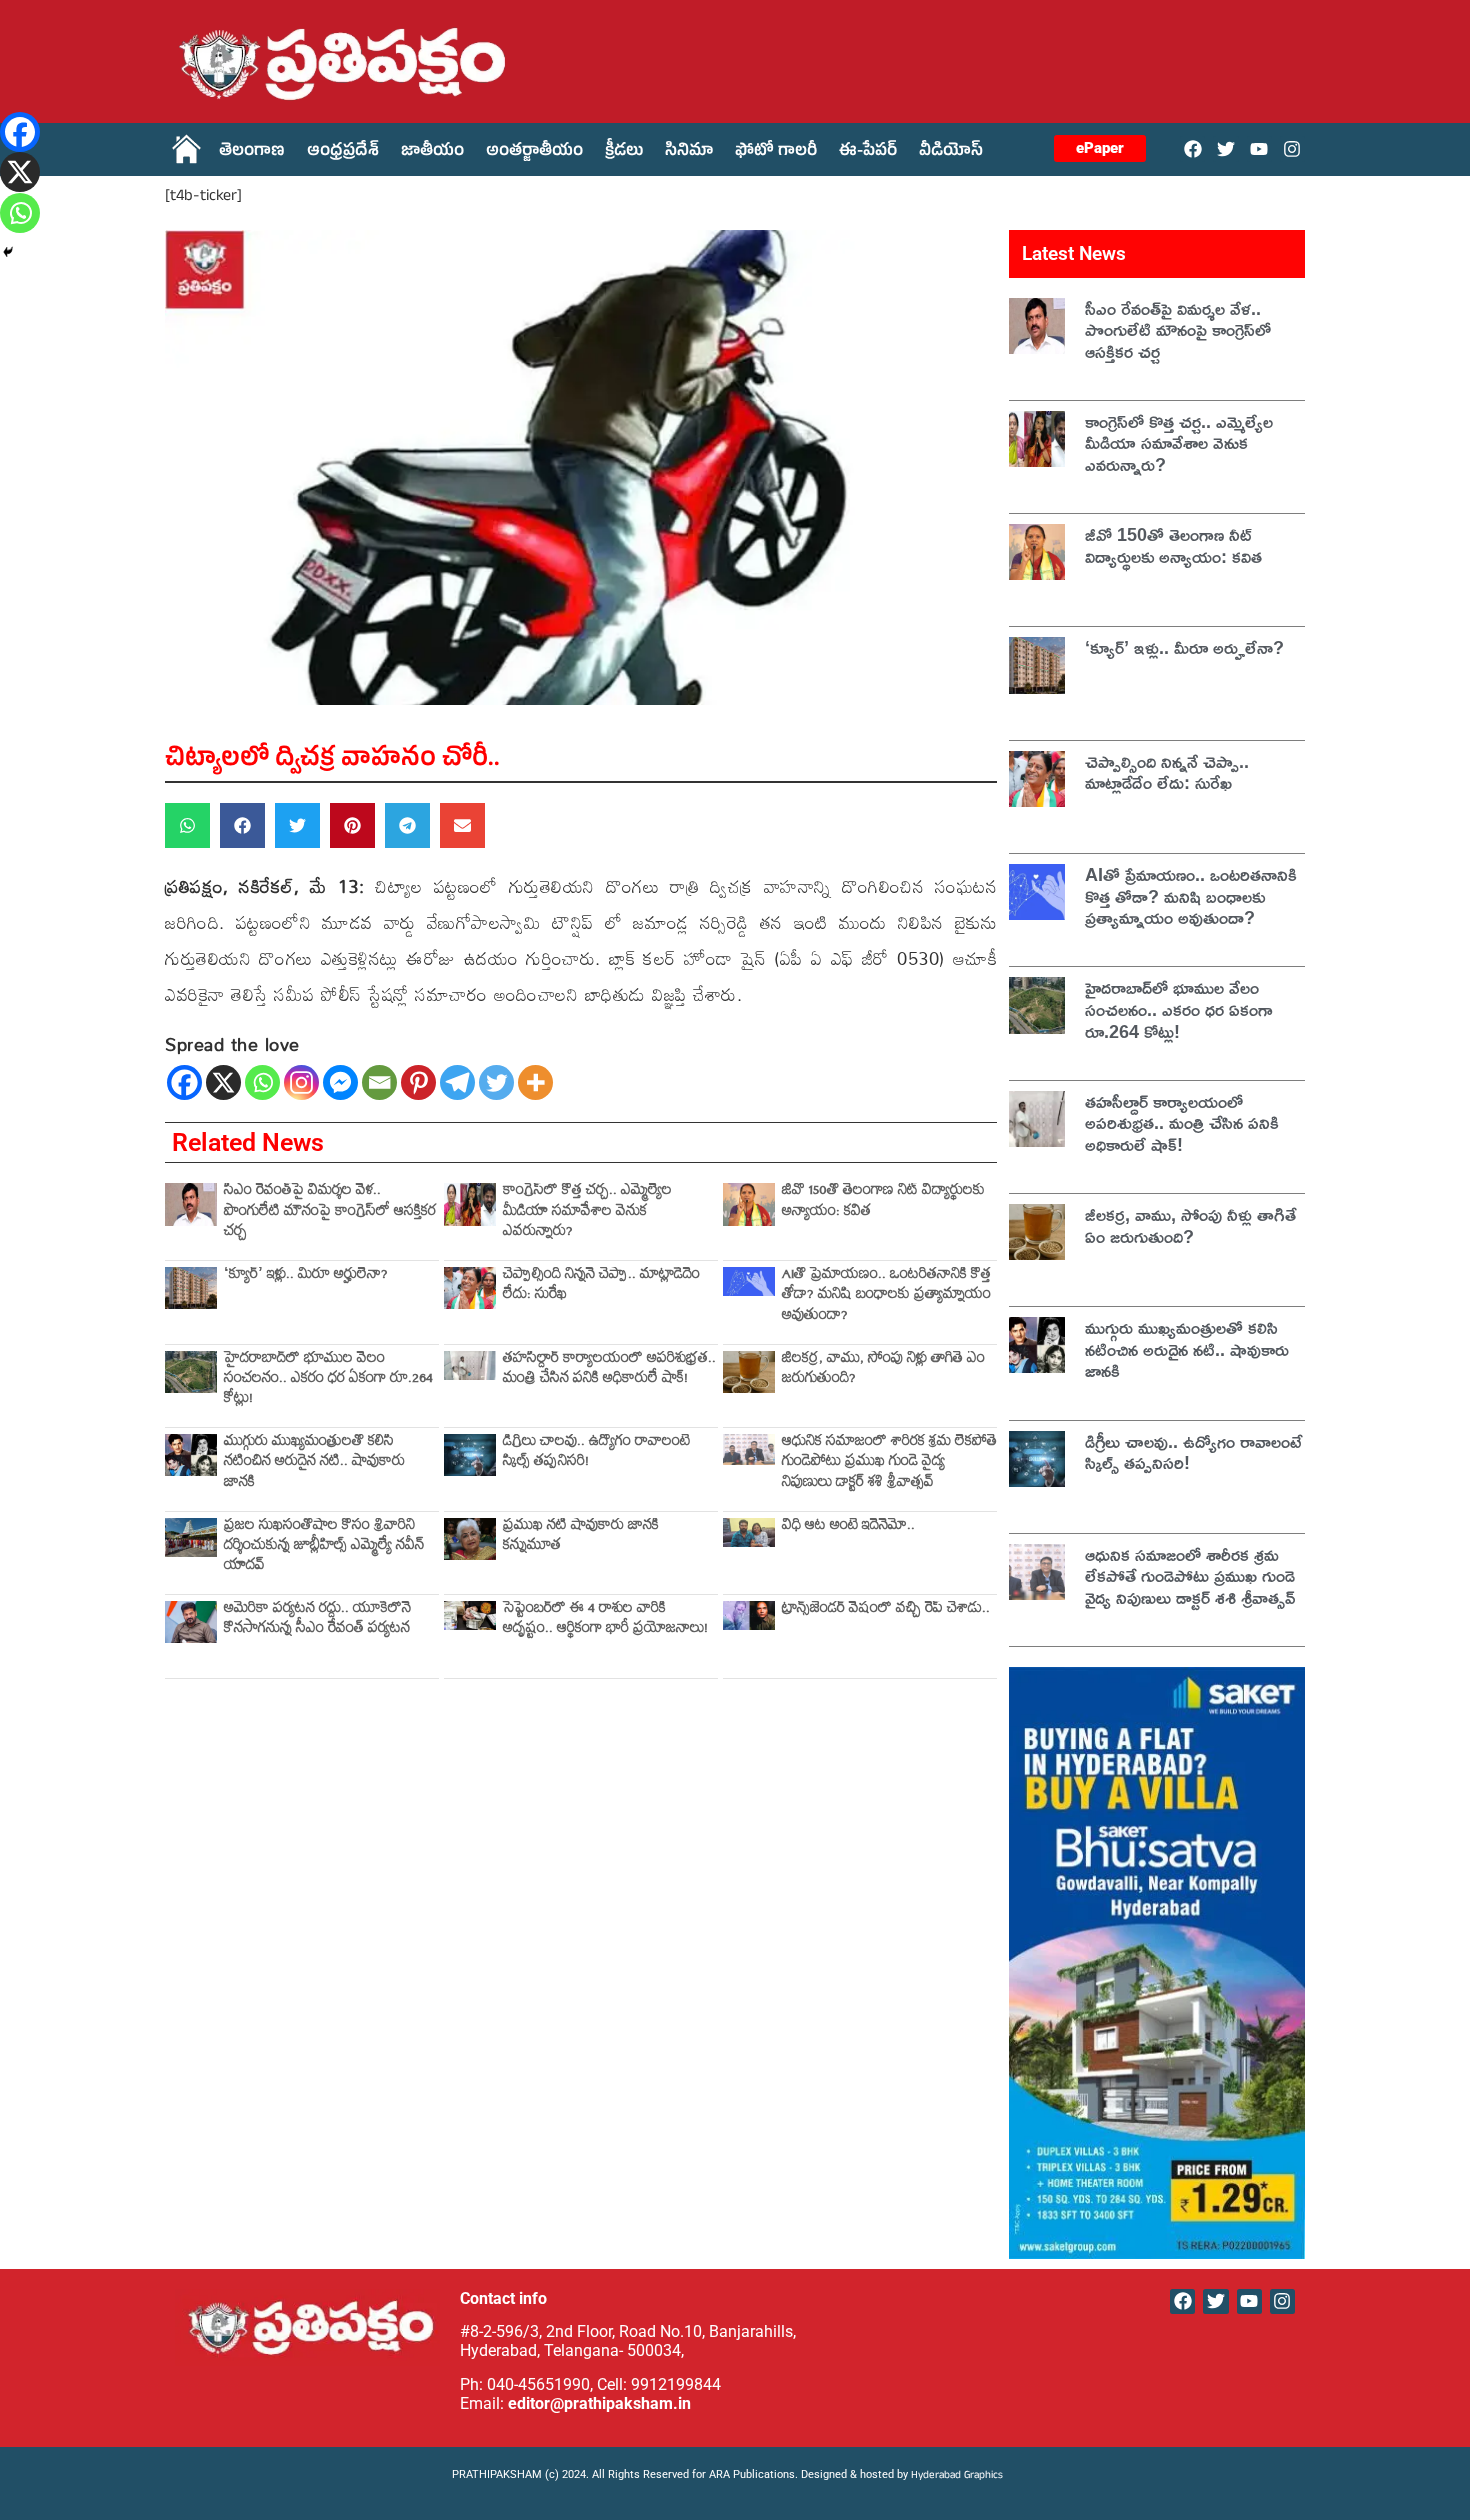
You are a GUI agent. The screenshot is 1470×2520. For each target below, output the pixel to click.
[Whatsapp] (262, 1082)
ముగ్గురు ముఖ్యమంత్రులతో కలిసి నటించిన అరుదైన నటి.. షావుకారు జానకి (314, 1464)
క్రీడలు (624, 153)
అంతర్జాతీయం (534, 153)
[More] (535, 1082)
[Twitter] (1225, 148)
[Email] (379, 1082)
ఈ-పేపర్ (868, 153)
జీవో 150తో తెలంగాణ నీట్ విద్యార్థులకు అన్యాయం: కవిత (883, 1202)
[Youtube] (1259, 148)
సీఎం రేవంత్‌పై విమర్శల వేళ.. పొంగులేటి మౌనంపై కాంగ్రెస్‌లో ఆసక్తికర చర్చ (330, 1213)
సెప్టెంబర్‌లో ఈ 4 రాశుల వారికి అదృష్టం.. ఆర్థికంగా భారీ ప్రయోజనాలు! (605, 1620)
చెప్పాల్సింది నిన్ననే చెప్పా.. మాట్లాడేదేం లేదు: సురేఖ (601, 1286)
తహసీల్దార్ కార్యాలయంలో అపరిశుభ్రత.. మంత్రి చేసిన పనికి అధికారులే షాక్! (609, 1370)
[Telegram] (457, 1082)
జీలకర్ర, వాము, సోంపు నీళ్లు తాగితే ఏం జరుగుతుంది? (883, 1370)
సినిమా (689, 153)
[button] (187, 825)
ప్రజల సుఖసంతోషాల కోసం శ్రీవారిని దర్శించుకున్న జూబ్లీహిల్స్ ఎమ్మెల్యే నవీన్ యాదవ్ (324, 1548)
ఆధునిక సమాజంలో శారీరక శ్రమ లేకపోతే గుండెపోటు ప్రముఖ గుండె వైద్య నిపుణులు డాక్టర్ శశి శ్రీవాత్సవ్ (889, 1464)
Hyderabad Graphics (958, 2476)
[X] (223, 1082)
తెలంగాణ (252, 153)
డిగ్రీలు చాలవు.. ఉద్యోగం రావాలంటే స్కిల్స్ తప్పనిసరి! (596, 1453)
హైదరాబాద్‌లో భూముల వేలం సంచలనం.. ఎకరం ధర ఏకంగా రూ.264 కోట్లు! (328, 1381)
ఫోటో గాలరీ (776, 153)
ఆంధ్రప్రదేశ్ (343, 153)
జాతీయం (432, 153)
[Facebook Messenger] (340, 1082)
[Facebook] (1192, 148)
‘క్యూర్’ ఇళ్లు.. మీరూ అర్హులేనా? (306, 1276)
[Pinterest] (418, 1082)
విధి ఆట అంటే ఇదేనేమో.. (848, 1527)
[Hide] (8, 252)
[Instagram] (1292, 148)
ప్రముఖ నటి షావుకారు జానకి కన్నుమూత (581, 1537)
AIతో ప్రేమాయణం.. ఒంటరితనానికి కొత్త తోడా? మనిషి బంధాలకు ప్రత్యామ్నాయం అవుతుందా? (886, 1297)
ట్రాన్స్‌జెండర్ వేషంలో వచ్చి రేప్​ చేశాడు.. (886, 1610)
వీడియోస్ (951, 153)
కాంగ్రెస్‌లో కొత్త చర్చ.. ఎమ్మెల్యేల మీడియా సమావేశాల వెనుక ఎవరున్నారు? (587, 1213)
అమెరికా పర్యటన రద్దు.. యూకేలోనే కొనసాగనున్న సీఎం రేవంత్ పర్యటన (317, 1620)
